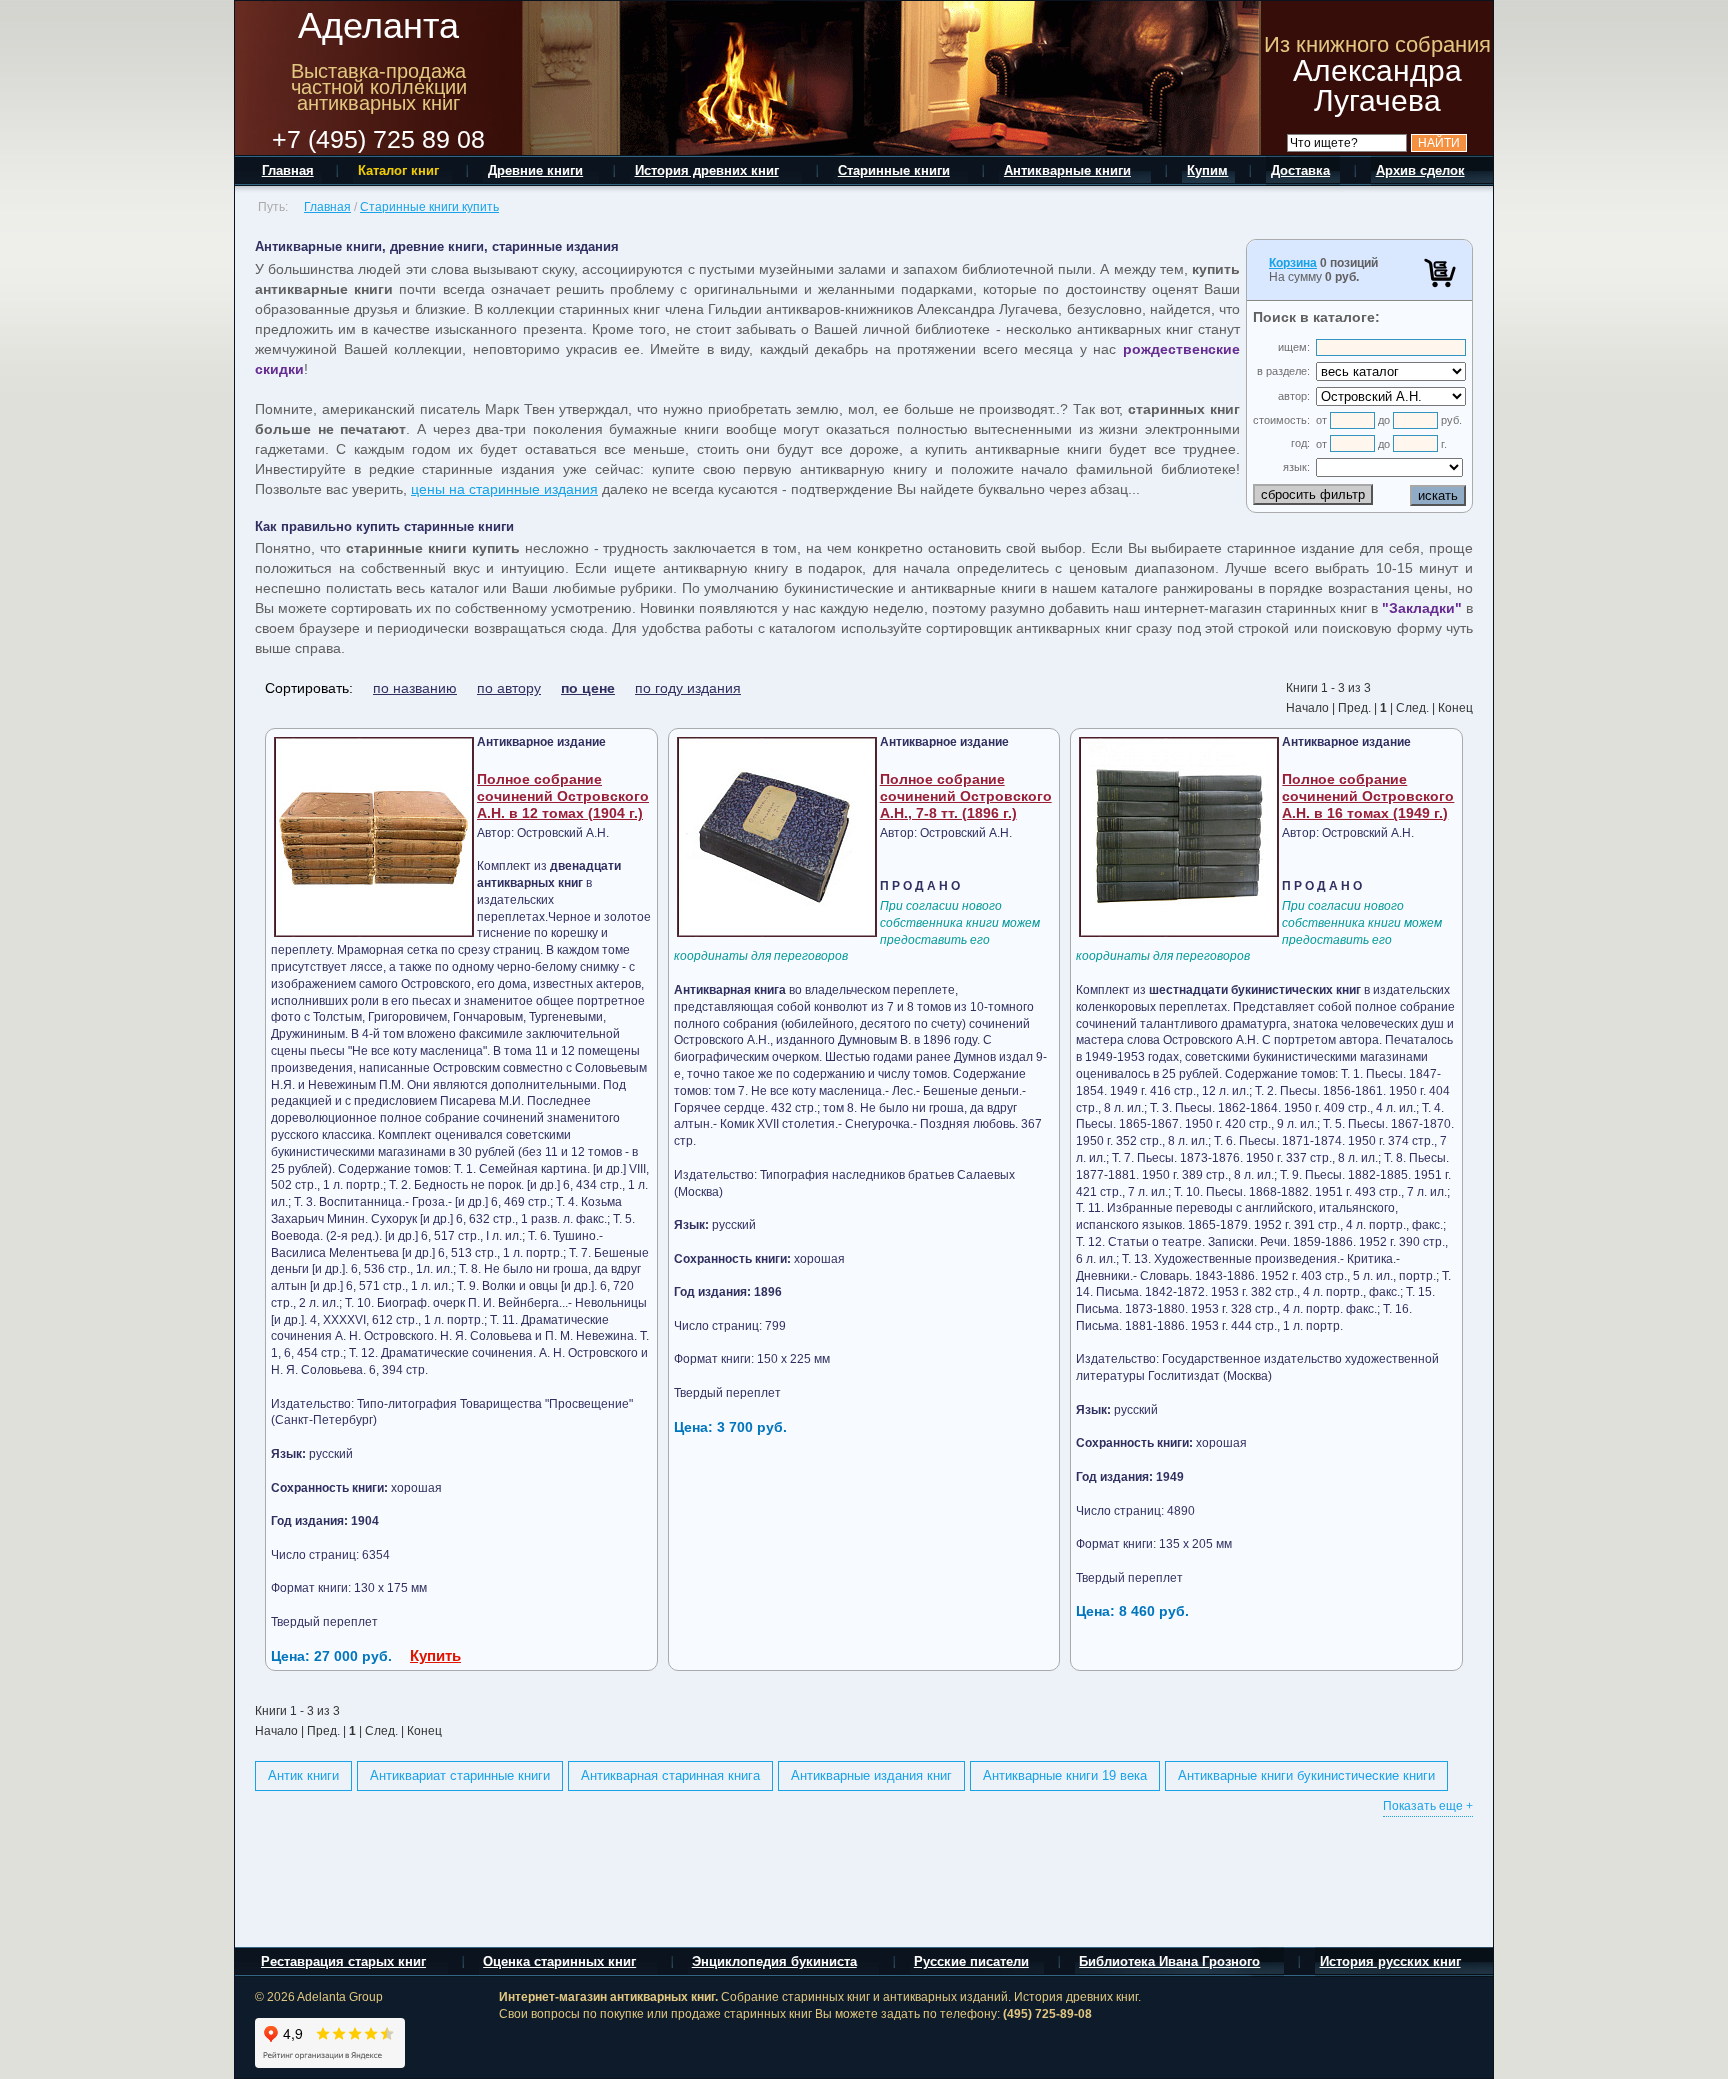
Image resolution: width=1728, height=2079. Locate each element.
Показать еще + (1428, 1806)
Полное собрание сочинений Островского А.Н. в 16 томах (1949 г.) (1368, 796)
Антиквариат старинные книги (460, 1775)
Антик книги (303, 1775)
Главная (327, 207)
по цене (588, 688)
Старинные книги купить (429, 207)
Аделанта (378, 25)
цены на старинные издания (504, 489)
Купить (435, 1655)
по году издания (688, 688)
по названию (415, 688)
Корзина (1293, 263)
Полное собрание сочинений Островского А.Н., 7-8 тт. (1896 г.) (966, 796)
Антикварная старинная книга (670, 1775)
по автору (509, 688)
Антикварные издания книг (871, 1775)
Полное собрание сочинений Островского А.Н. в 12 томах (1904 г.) (563, 796)
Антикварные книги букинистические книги (1306, 1775)
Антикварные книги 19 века (1065, 1775)
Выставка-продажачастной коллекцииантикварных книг (379, 87)
